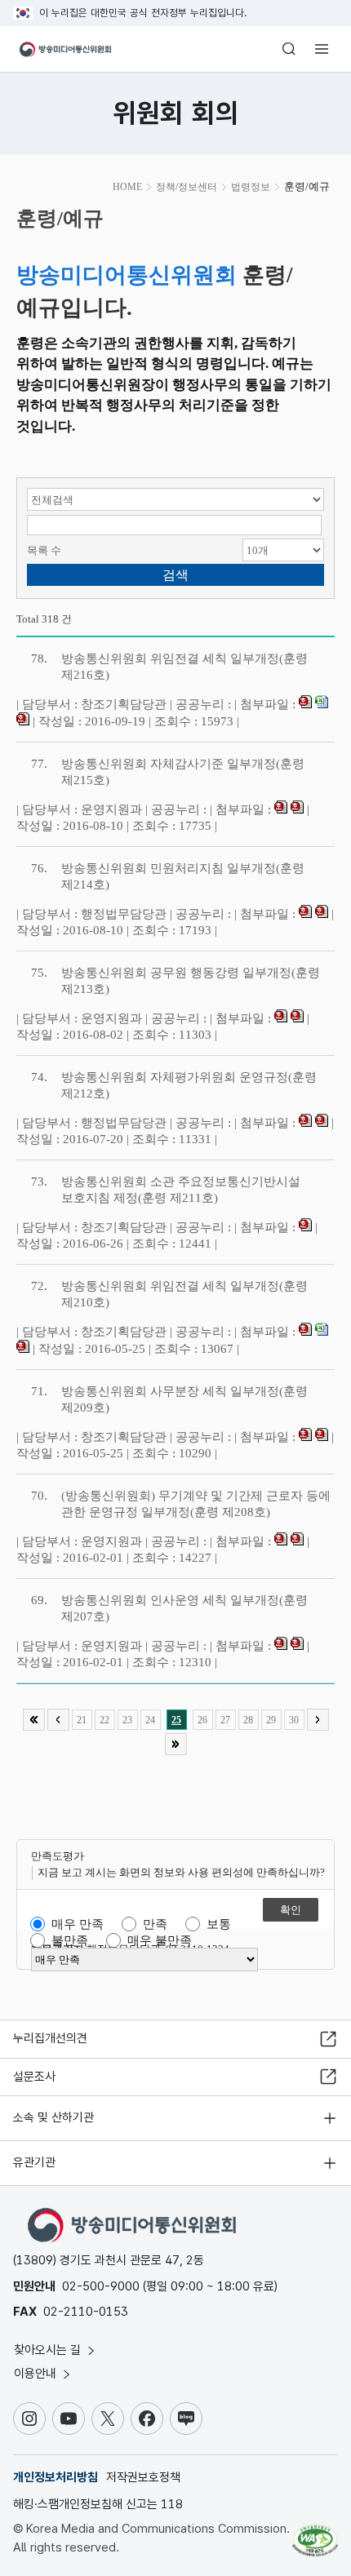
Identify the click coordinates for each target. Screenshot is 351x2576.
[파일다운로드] (305, 704)
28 (248, 1720)
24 (150, 1720)
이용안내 (37, 2374)
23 (127, 1720)
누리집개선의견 (50, 2038)
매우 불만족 (160, 1940)
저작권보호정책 (143, 2477)
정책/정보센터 (187, 187)
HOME (127, 187)
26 (202, 1720)
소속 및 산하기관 (53, 2117)
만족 (155, 1924)
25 (176, 1720)
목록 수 (44, 550)
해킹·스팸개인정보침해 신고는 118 (98, 2504)
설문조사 (34, 2077)
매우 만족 (78, 1924)
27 (225, 1720)
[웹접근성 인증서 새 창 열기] (315, 2534)
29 (271, 1720)
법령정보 (251, 187)
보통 (219, 1924)
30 (294, 1720)
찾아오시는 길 (49, 2350)
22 (104, 1720)
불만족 (70, 1940)
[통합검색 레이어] (289, 49)
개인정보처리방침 (56, 2477)
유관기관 (34, 2162)
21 (82, 1720)
